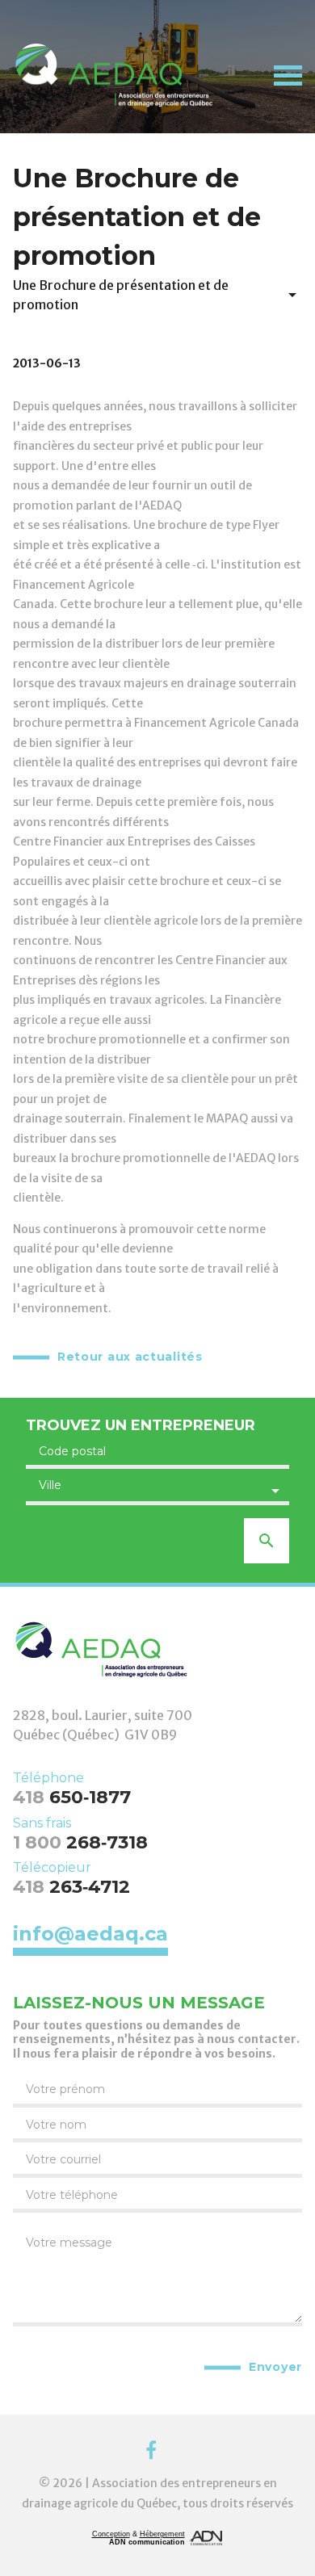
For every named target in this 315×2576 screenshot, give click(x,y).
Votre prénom (65, 2089)
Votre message (69, 2242)
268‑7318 (80, 1842)
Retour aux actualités (130, 1357)
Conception (111, 2534)
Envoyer (275, 2367)
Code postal (72, 1451)
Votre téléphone (72, 2195)
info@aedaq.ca (90, 1935)
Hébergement (162, 2534)
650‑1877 (72, 1797)
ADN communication (147, 2542)
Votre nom (56, 2125)
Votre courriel (63, 2159)
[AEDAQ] (114, 75)
